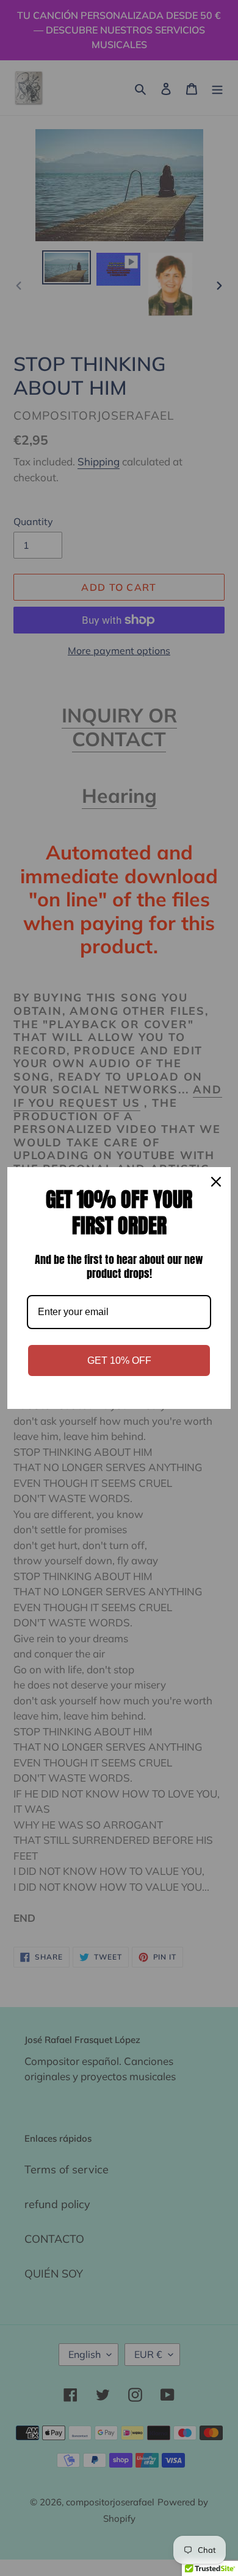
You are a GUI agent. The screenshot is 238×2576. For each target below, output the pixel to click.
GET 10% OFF (119, 1360)
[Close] (216, 1182)
